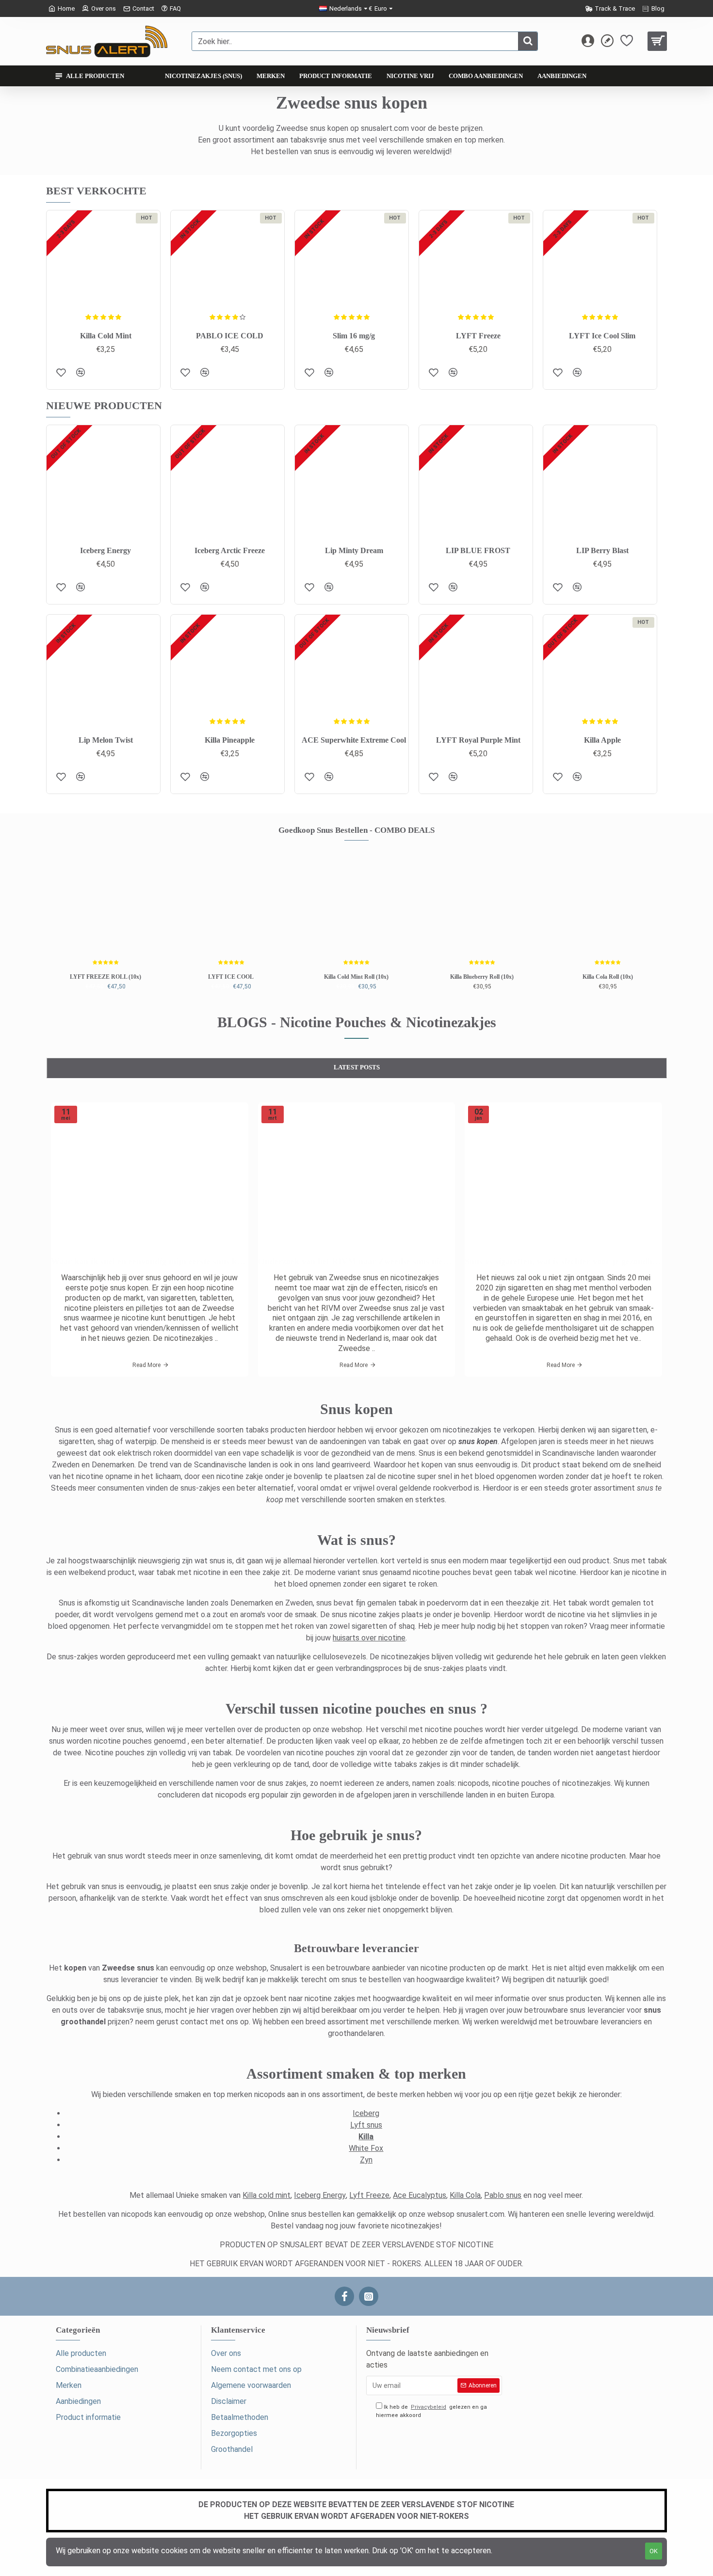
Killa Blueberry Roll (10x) (482, 977)
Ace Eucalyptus (420, 2195)
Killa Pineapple (230, 740)
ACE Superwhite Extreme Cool (354, 740)
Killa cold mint (267, 2195)
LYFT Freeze (478, 336)
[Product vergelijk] (81, 372)
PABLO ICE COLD (230, 336)
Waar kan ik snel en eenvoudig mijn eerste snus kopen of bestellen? (150, 1261)
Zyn (366, 2160)
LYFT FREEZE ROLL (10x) (105, 977)
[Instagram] (369, 2296)
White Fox (366, 2148)
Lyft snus (366, 2125)
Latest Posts (357, 1067)
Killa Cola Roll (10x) (608, 977)
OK (654, 2551)
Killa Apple (602, 740)
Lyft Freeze (369, 2195)
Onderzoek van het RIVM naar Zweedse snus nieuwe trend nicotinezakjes (357, 1261)
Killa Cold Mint (106, 336)
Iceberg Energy (105, 550)
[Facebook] (344, 2296)
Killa (366, 2137)
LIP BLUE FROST (478, 550)
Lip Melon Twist (106, 740)
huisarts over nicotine (369, 1638)
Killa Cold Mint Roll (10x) (356, 977)
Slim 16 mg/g (354, 336)
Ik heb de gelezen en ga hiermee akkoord (431, 2411)
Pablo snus (503, 2195)
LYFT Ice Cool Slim (602, 336)
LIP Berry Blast (602, 550)
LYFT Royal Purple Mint (478, 740)
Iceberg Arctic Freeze (230, 550)
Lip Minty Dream (354, 550)
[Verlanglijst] (61, 372)
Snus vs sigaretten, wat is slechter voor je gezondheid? (563, 1261)
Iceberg (366, 2113)
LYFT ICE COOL (231, 977)
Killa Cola (465, 2195)
